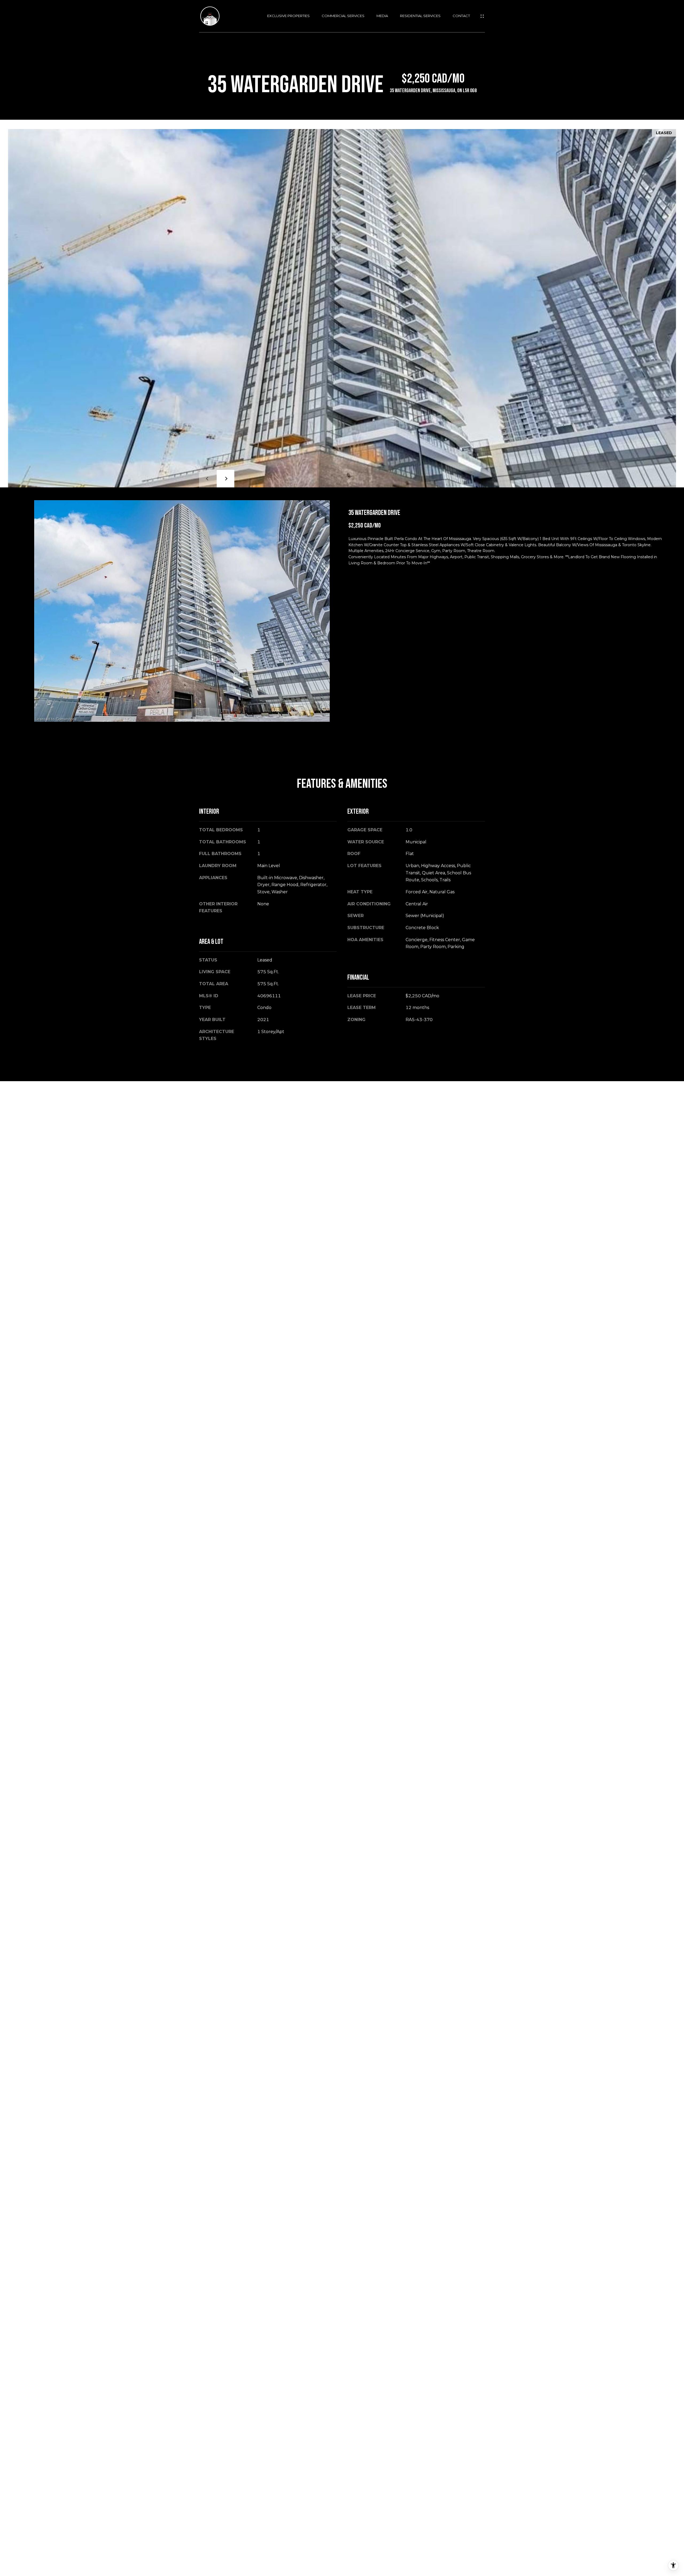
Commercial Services (343, 16)
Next (226, 479)
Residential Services (420, 16)
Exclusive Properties (288, 16)
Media (382, 16)
